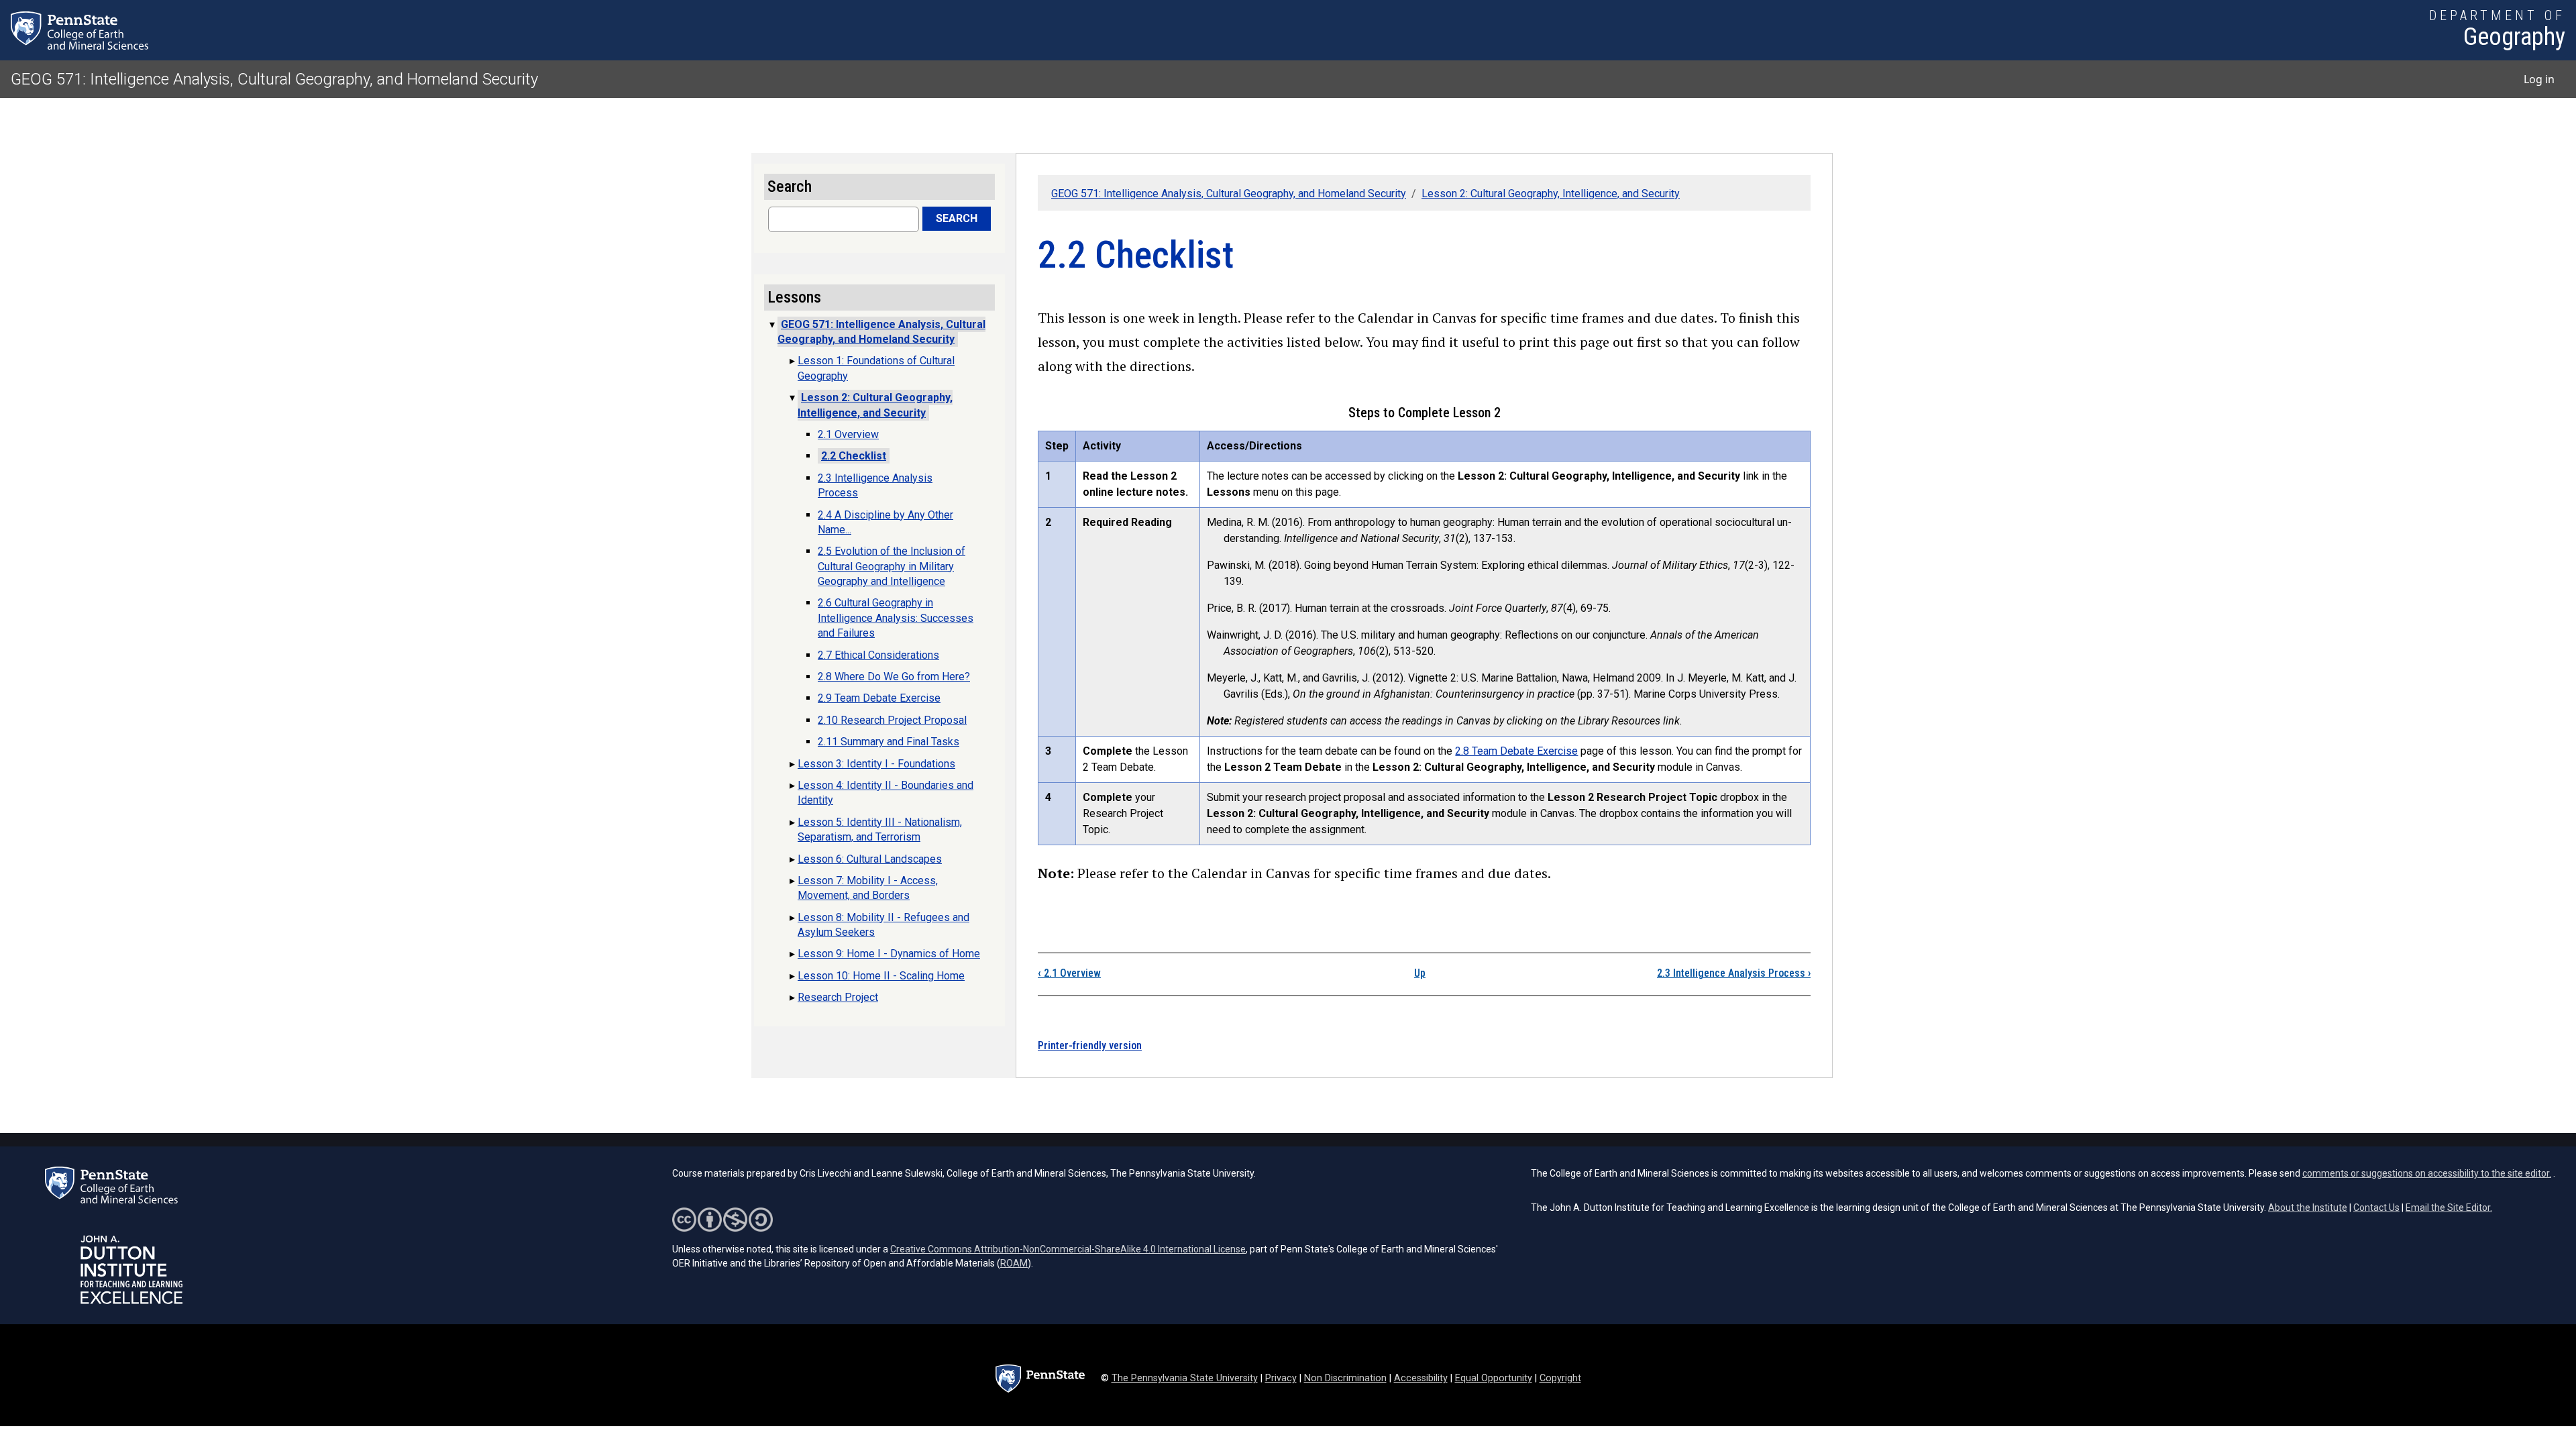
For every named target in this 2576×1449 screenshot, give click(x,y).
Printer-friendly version (1090, 1045)
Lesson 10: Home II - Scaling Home (881, 976)
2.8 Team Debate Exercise (1516, 751)
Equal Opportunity (1494, 1378)
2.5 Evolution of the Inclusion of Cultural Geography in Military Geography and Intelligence (892, 566)
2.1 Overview (1069, 973)
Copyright (1560, 1378)
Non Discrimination (1345, 1378)
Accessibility (1421, 1378)
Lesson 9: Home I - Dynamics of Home (889, 954)
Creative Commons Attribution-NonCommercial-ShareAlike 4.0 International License (1068, 1249)
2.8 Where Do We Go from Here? (894, 677)
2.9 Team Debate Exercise (879, 698)
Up (1420, 973)
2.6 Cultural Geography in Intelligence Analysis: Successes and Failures (896, 618)
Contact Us (2376, 1207)
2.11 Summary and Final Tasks (889, 742)
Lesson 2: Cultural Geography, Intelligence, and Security (1551, 194)
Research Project (838, 997)
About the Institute (2308, 1207)
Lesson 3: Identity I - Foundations (876, 764)
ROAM (1014, 1263)
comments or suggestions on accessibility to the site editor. (2427, 1173)
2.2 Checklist (854, 456)
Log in (2539, 79)
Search (957, 218)
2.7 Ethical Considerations (878, 655)
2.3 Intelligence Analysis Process (1734, 973)
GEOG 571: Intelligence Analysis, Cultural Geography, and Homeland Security (274, 79)
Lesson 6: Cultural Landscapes (870, 859)
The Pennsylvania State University (1185, 1378)
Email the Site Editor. (2449, 1207)
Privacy (1281, 1378)
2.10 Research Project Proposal (892, 720)
